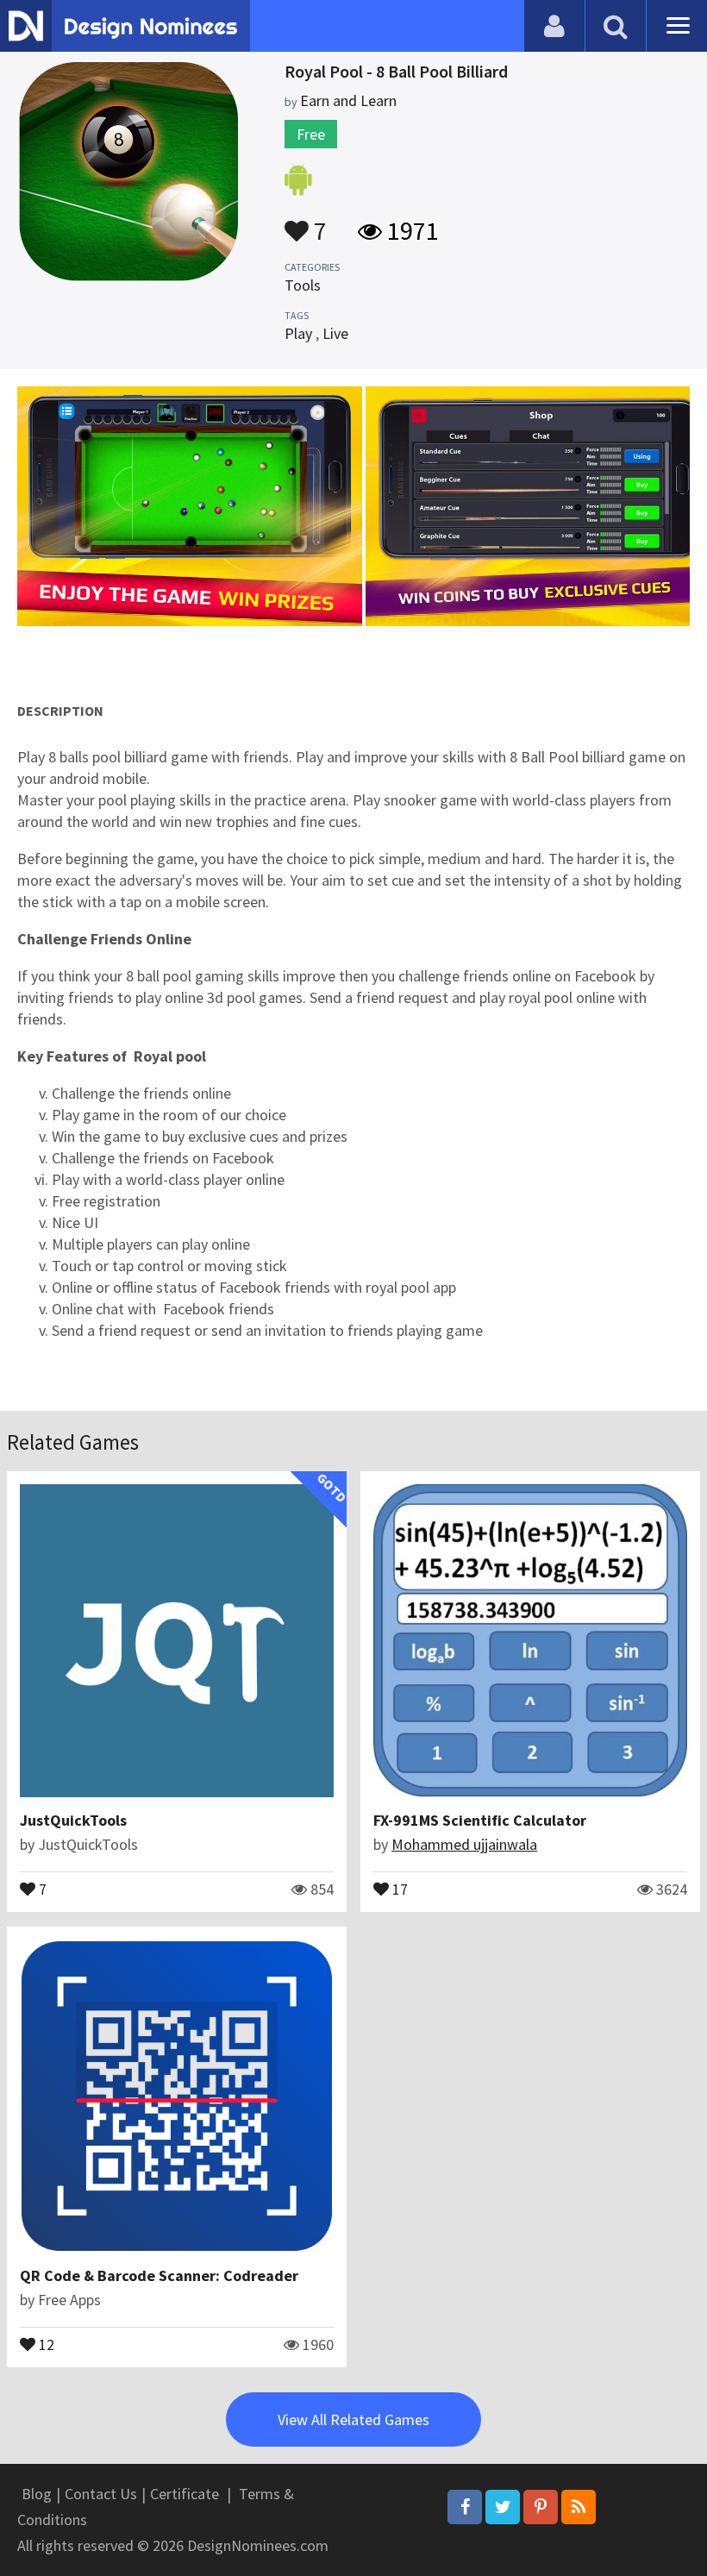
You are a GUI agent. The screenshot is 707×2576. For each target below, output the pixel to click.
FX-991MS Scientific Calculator (480, 1820)
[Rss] (579, 2507)
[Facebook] (465, 2507)
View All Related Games (353, 2419)
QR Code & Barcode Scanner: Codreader (159, 2275)
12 (45, 2343)
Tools (303, 285)
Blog (37, 2494)
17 (398, 1888)
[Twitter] (503, 2507)
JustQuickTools (73, 1820)
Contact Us (101, 2494)
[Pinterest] (541, 2507)
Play (298, 333)
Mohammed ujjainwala (464, 1844)
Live (335, 333)
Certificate (185, 2494)
